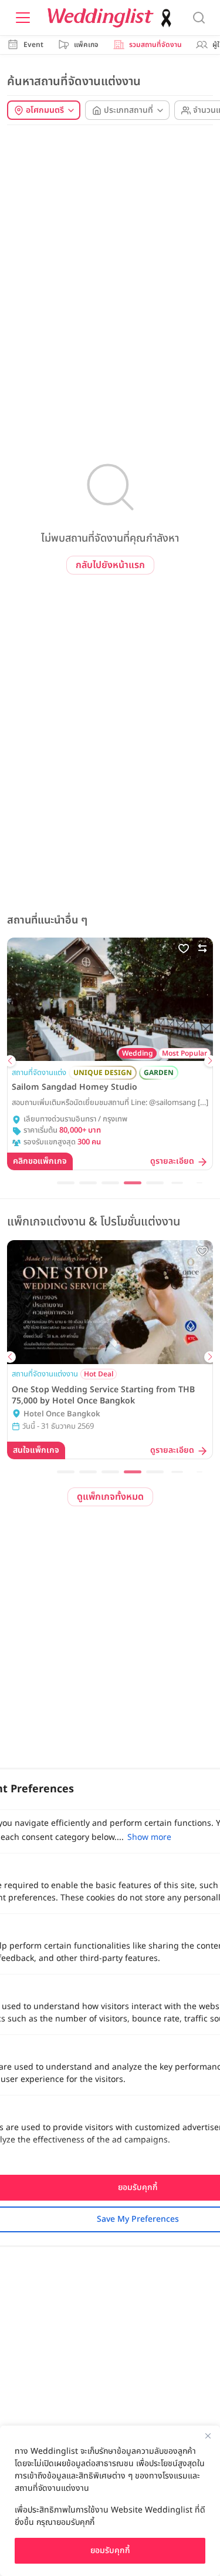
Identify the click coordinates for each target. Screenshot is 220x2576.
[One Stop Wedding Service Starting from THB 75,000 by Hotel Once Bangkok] (110, 1302)
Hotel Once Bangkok (62, 1414)
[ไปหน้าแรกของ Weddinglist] (112, 18)
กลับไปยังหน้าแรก (110, 565)
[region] (110, 2501)
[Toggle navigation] (23, 18)
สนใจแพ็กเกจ (36, 1450)
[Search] (199, 18)
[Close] (208, 2436)
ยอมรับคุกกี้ (110, 2550)
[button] (10, 1061)
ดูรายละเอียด (172, 1162)
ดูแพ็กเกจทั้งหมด (110, 1497)
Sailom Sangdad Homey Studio (75, 1087)
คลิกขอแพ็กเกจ (40, 1161)
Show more (149, 1837)
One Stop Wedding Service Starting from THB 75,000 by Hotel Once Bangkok (103, 1395)
